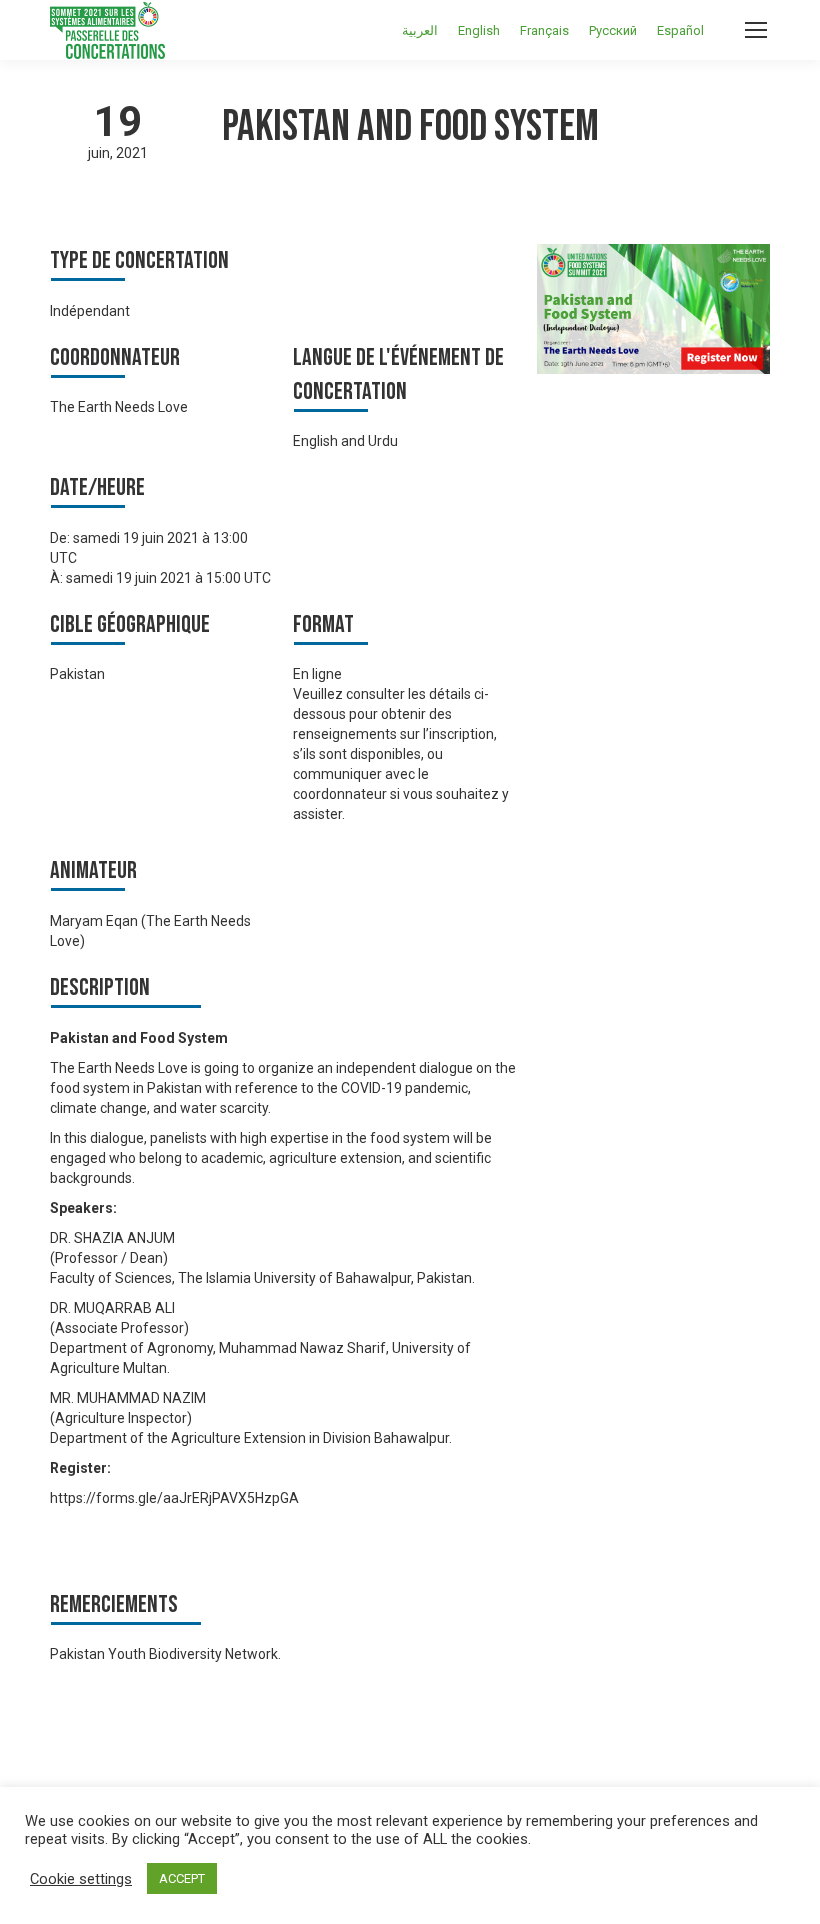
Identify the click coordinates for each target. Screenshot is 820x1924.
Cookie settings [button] (81, 1879)
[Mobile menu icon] (756, 30)
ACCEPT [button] (182, 1878)
